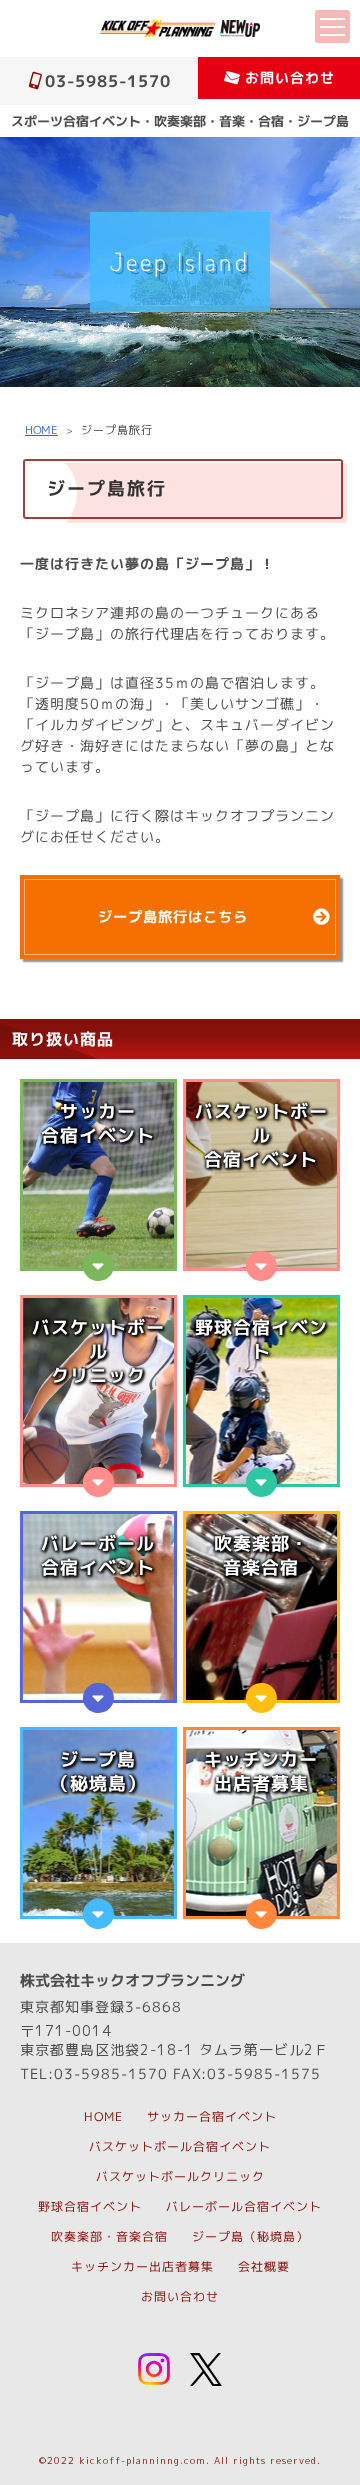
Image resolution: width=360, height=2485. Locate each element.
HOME (41, 430)
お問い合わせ (290, 77)
